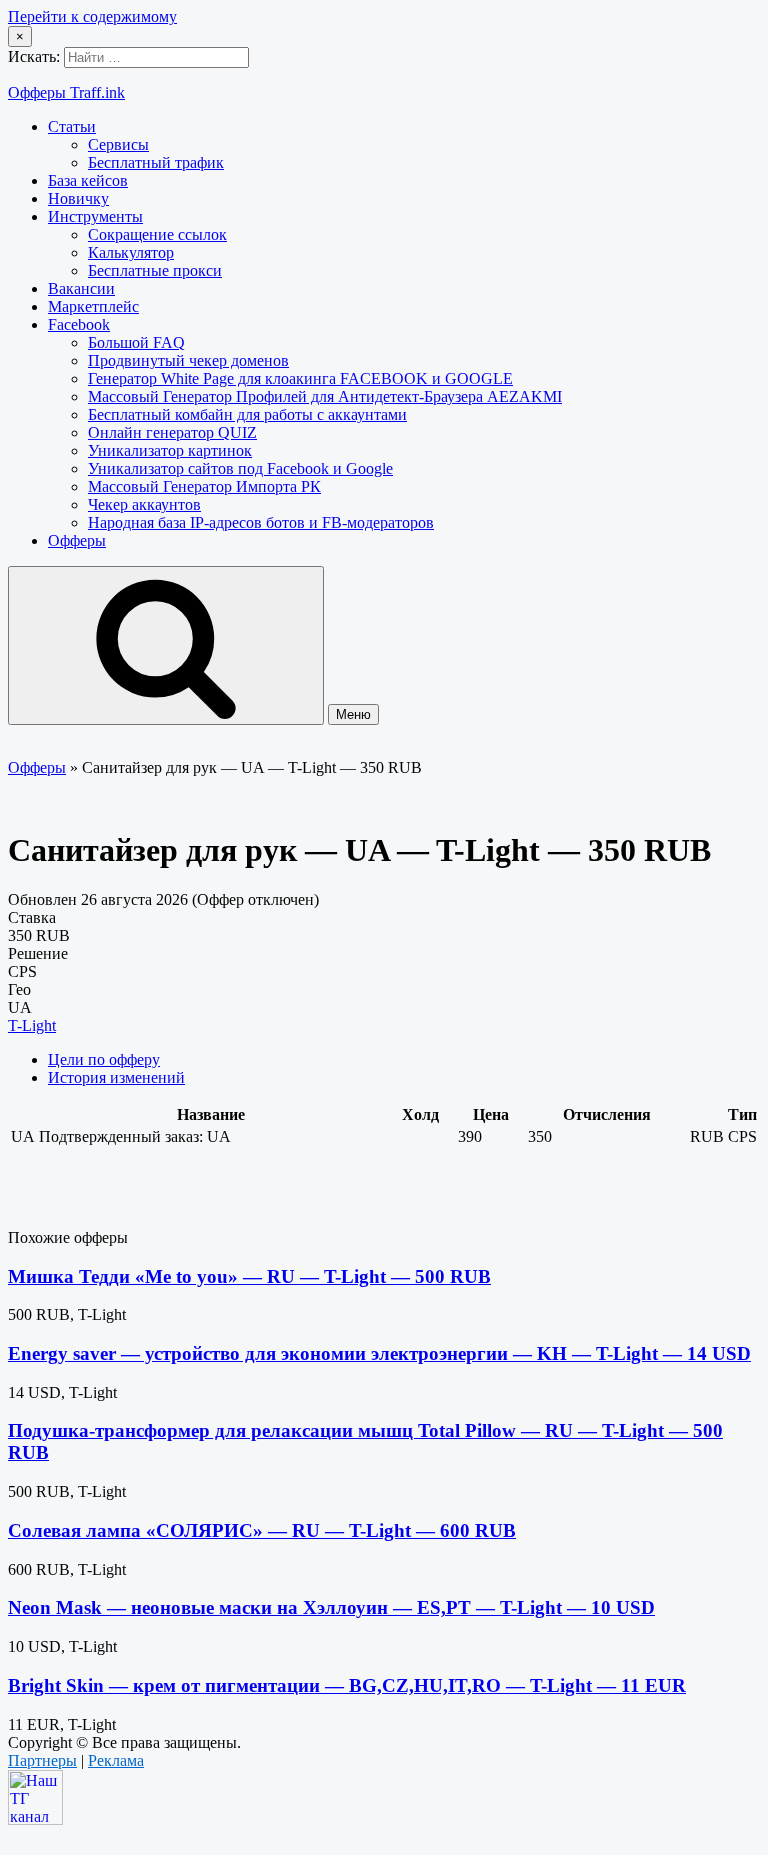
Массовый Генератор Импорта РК (204, 486)
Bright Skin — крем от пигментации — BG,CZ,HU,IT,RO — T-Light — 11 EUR (347, 1685)
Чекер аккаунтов (144, 504)
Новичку (78, 198)
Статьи (72, 126)
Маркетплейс (93, 306)
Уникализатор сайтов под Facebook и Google (240, 468)
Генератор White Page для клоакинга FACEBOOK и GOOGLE (300, 378)
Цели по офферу (104, 1059)
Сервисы (118, 144)
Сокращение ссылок (157, 234)
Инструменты (95, 216)
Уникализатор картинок (170, 450)
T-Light (32, 1025)
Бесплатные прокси (155, 270)
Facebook (79, 324)
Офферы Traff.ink (66, 92)
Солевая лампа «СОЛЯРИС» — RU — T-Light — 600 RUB (262, 1530)
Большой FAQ (136, 342)
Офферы (77, 540)
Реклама (116, 1760)
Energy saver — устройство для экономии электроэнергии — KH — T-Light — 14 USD (379, 1353)
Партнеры (42, 1760)
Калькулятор (131, 252)
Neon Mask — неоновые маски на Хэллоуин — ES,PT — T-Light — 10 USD (331, 1607)
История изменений (116, 1077)
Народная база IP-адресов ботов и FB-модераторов (261, 522)
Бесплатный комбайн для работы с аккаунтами (247, 414)
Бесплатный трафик (156, 162)
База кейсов (88, 180)
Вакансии (81, 288)
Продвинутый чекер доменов (188, 360)
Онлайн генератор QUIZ (172, 432)
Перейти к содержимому (92, 16)
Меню (353, 714)
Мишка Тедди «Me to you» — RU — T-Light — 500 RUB (249, 1276)
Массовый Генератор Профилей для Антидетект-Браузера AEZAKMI (325, 396)
